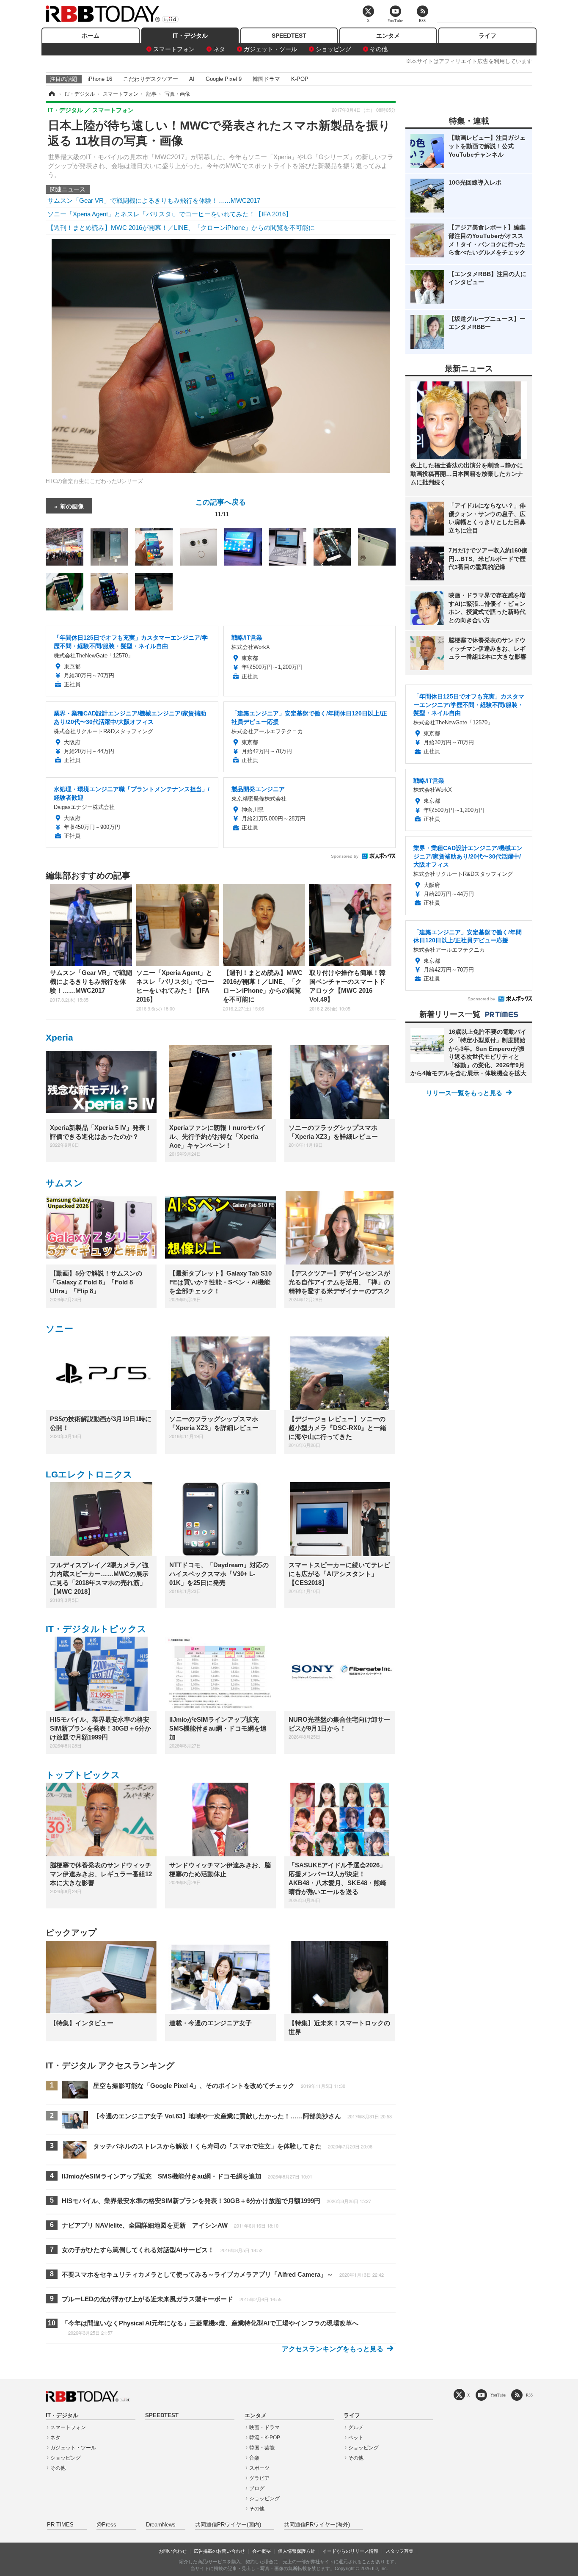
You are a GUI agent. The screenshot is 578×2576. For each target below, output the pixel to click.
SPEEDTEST (289, 36)
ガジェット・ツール (270, 49)
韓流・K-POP (265, 2438)
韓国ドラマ (266, 79)
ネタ (219, 49)
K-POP (300, 79)
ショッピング (333, 49)
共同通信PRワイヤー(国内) (228, 2525)
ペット (356, 2438)
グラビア (259, 2478)
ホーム (91, 36)
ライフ (487, 36)
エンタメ (388, 36)
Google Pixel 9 (224, 79)
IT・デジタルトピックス (96, 1629)
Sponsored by (345, 856)
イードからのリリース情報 (350, 2551)
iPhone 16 (100, 79)
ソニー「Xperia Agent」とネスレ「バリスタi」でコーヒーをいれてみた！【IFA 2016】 (170, 214)
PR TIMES (60, 2525)
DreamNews (161, 2525)
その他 (379, 49)
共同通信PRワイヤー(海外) (317, 2525)
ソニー (59, 1329)
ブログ (257, 2488)
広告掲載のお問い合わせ (219, 2551)
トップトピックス (83, 1775)
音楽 (254, 2458)
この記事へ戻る (221, 507)
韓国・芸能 (262, 2448)
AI (192, 79)
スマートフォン (174, 49)
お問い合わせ (173, 2551)
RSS (529, 2395)
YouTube (498, 2395)
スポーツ (259, 2468)
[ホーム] (51, 94)
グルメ (356, 2427)
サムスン (64, 1183)
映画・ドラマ (264, 2427)
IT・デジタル (190, 36)
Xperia (59, 1037)
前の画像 (72, 506)
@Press (106, 2525)
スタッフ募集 (399, 2551)
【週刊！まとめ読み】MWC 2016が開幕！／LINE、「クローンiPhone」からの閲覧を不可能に (181, 228)
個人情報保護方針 (297, 2551)
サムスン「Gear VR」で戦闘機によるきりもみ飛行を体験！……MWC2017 (154, 200)
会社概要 (261, 2551)
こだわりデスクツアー (151, 79)
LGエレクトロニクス (89, 1474)
